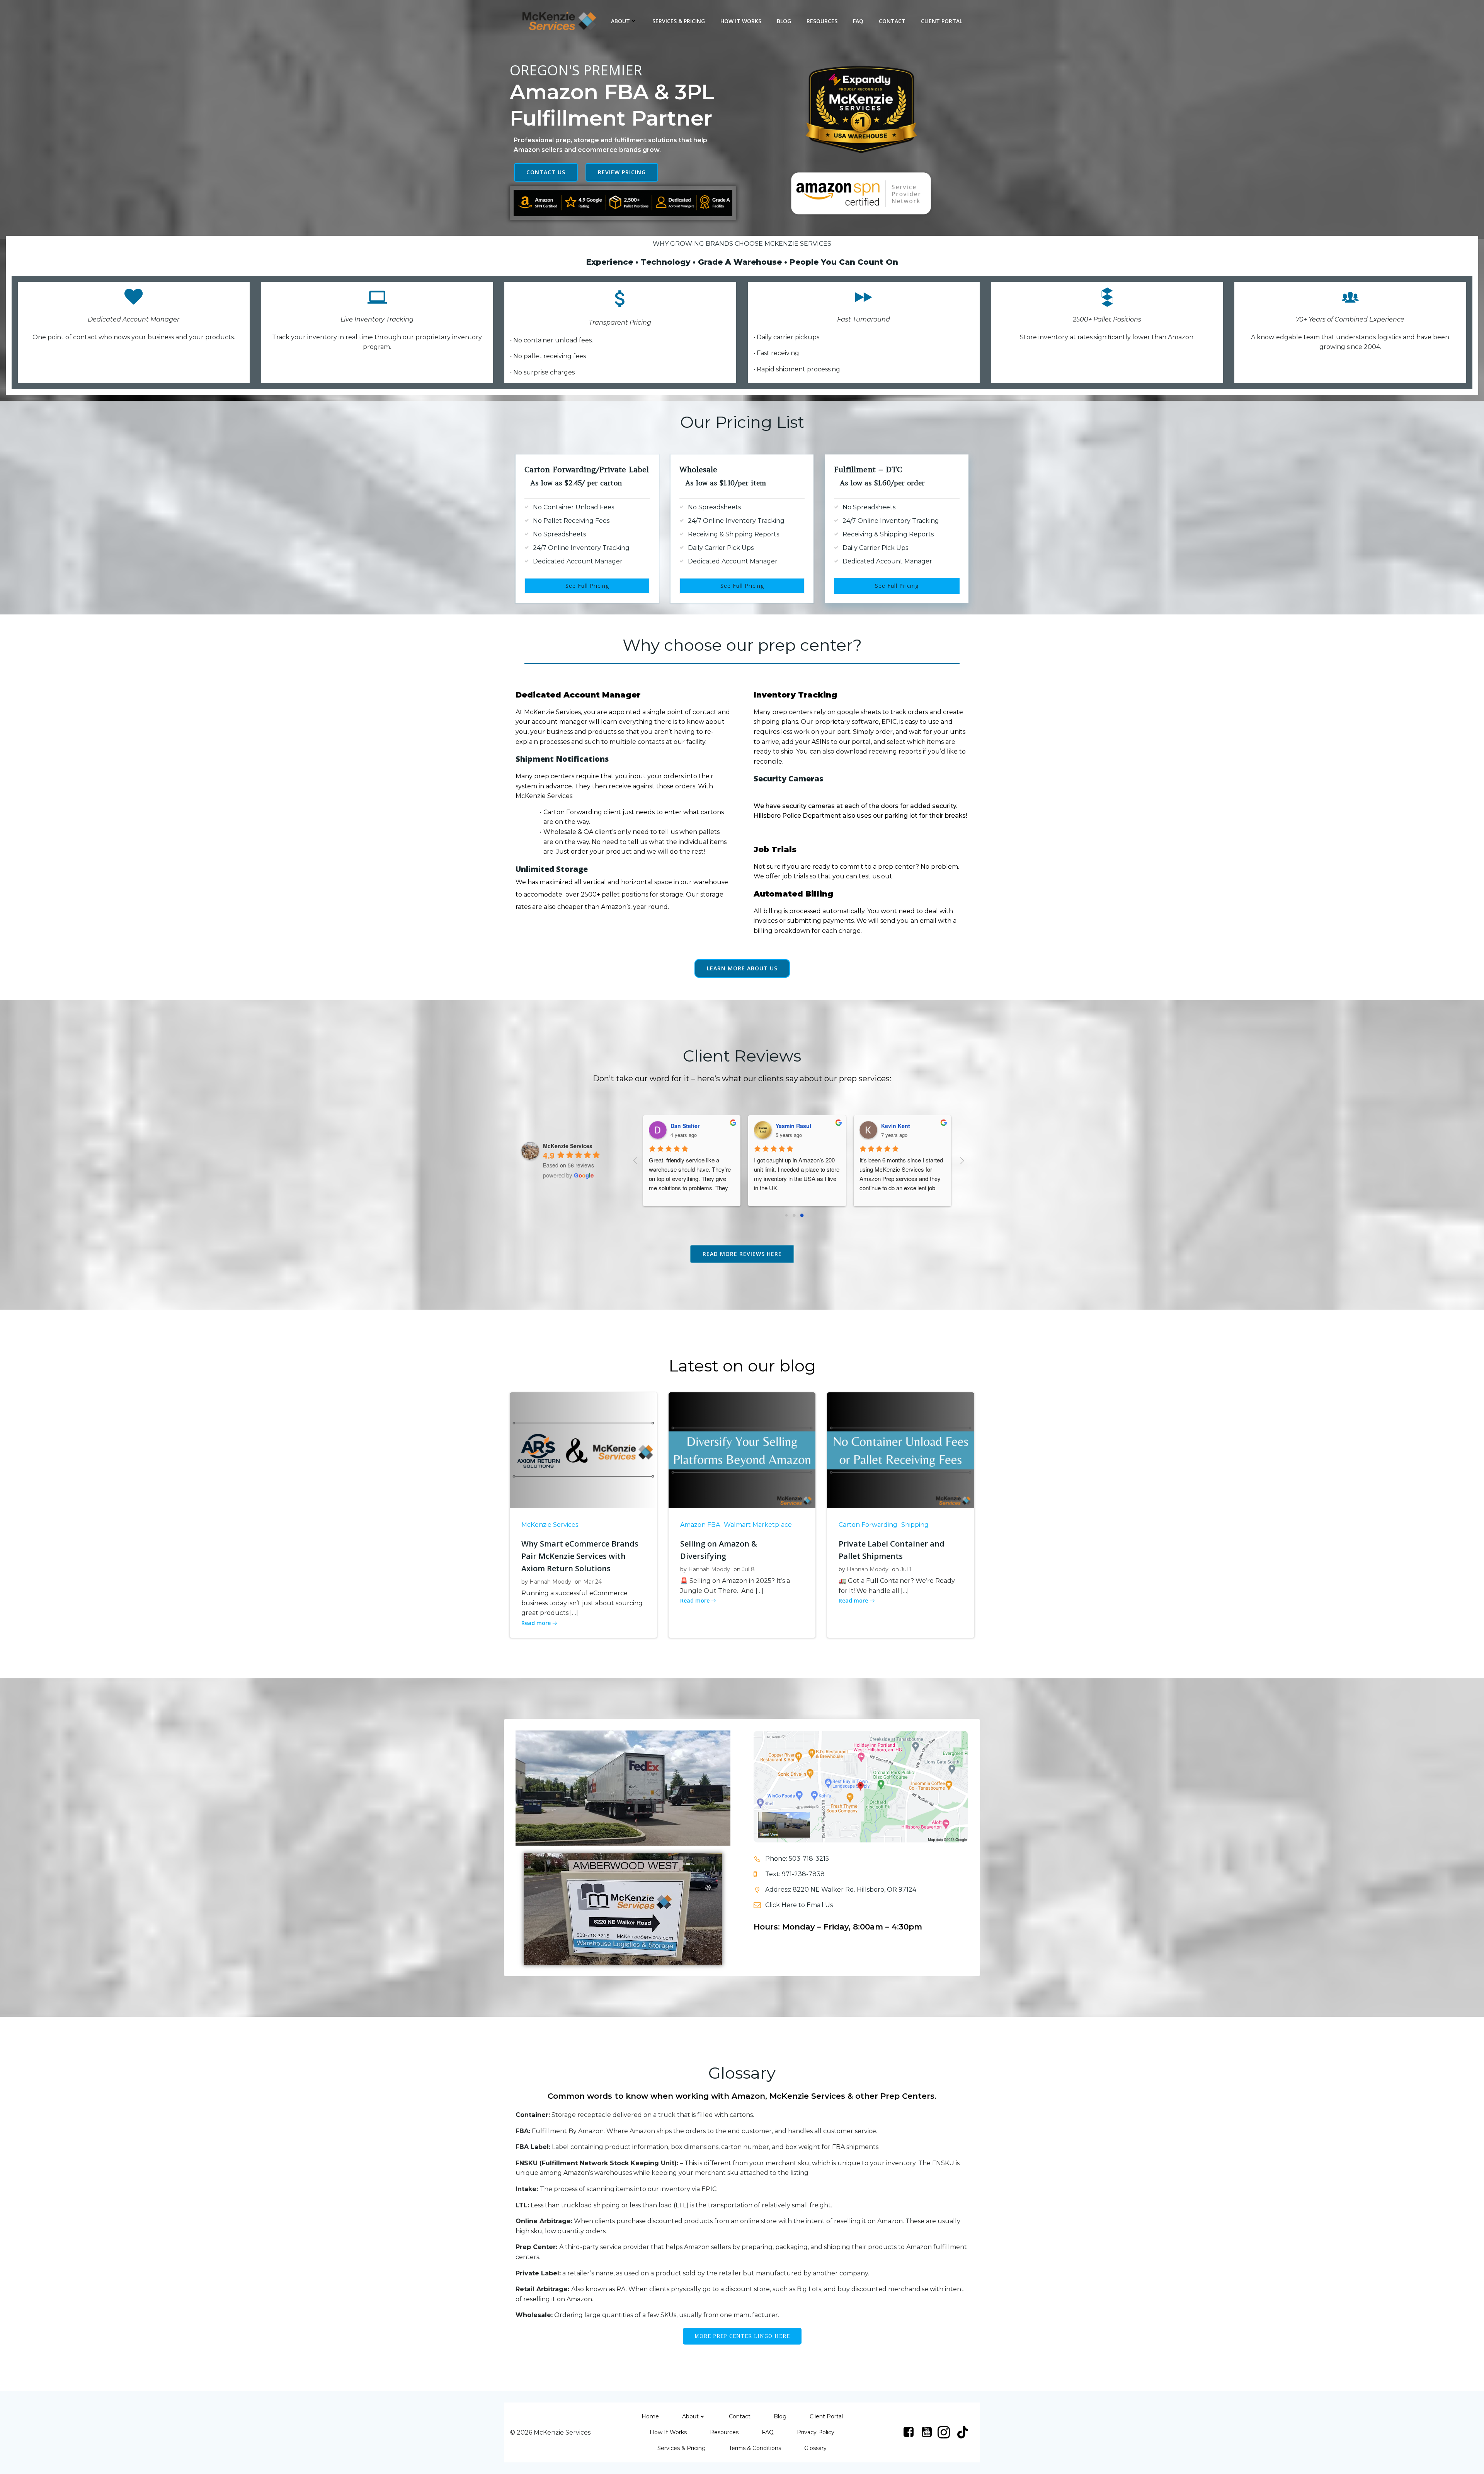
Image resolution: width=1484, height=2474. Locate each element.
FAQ (858, 21)
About (620, 21)
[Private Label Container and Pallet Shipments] (901, 1450)
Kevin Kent (784, 1126)
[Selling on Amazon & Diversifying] (742, 1450)
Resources (822, 21)
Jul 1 (906, 1569)
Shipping (915, 1525)
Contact (892, 21)
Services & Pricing (679, 21)
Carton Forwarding (868, 1525)
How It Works (741, 21)
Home (650, 2416)
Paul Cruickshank (898, 1126)
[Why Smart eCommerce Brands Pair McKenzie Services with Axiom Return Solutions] (583, 1450)
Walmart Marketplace (758, 1525)
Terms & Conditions (755, 2448)
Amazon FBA (700, 1525)
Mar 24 (592, 1582)
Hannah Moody (550, 1582)
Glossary (815, 2448)
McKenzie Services (550, 1525)
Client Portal (942, 21)
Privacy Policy (816, 2432)
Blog (784, 21)
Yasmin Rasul (682, 1126)
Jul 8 (748, 1569)
